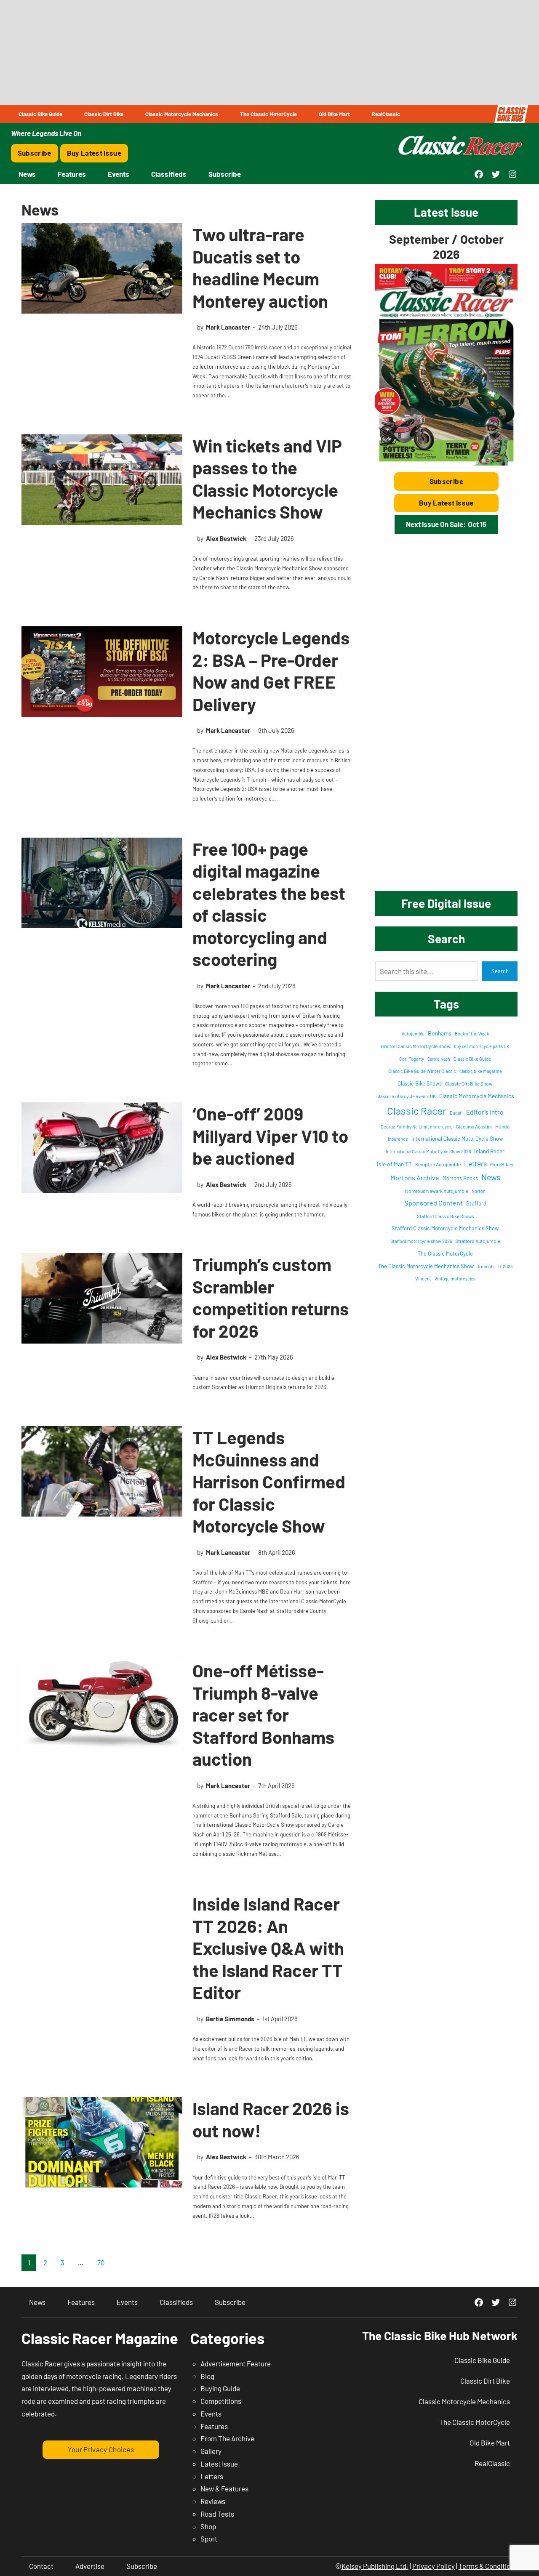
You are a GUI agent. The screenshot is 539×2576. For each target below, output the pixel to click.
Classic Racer (417, 1111)
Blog (207, 2376)
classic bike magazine (481, 1071)
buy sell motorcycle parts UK (482, 1046)
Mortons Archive (415, 1178)
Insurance (398, 1139)
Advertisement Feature (236, 2363)
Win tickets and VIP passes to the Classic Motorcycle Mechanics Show (267, 479)
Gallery (211, 2451)
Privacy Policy (434, 2566)
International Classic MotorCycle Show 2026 (428, 1151)
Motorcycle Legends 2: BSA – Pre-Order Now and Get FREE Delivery (271, 671)
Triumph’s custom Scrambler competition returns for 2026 (271, 1297)
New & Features (224, 2488)
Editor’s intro (485, 1112)
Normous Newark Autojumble (437, 1191)
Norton (479, 1191)
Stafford (476, 1203)
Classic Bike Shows (420, 1083)
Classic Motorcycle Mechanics (477, 1096)
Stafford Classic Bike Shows (445, 1216)
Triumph (485, 1266)
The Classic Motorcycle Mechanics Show (426, 1266)
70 (101, 2262)
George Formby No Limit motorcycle (417, 1127)
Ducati (456, 1113)
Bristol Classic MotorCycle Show (416, 1046)
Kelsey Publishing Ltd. (375, 2566)
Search (500, 971)
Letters (475, 1163)
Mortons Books (460, 1178)
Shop (208, 2526)
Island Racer (489, 1151)
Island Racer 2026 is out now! (271, 2119)
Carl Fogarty (412, 1059)
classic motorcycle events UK (406, 1096)
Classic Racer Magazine (100, 2338)
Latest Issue (219, 2464)
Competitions (221, 2401)
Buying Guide (220, 2388)
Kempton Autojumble (438, 1164)
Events (211, 2414)
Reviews (213, 2501)
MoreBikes (502, 1164)
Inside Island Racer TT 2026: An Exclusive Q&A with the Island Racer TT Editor (268, 1948)
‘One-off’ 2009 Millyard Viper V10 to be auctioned (270, 1135)
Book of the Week (472, 1034)
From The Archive (227, 2438)
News (491, 1177)
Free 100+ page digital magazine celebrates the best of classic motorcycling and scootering (269, 904)
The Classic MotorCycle (445, 1253)
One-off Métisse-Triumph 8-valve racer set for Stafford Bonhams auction (263, 1714)
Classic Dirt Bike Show (469, 1083)
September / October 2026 (446, 246)
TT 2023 (505, 1266)
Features (214, 2426)
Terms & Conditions (488, 2566)
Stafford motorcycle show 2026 (421, 1241)
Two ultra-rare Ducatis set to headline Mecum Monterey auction (260, 267)
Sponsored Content (434, 1203)
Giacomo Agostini (474, 1127)
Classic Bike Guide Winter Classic (422, 1071)
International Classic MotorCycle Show (457, 1139)
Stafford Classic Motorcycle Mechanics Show (445, 1228)
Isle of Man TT (394, 1164)
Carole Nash (439, 1059)
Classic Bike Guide (472, 1059)
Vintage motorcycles (455, 1279)
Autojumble (413, 1034)
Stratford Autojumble (478, 1241)
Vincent (423, 1279)
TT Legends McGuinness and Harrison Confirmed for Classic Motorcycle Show (269, 1481)
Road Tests (217, 2514)
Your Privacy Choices (101, 2449)
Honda (502, 1126)
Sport (209, 2539)
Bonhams (440, 1033)
